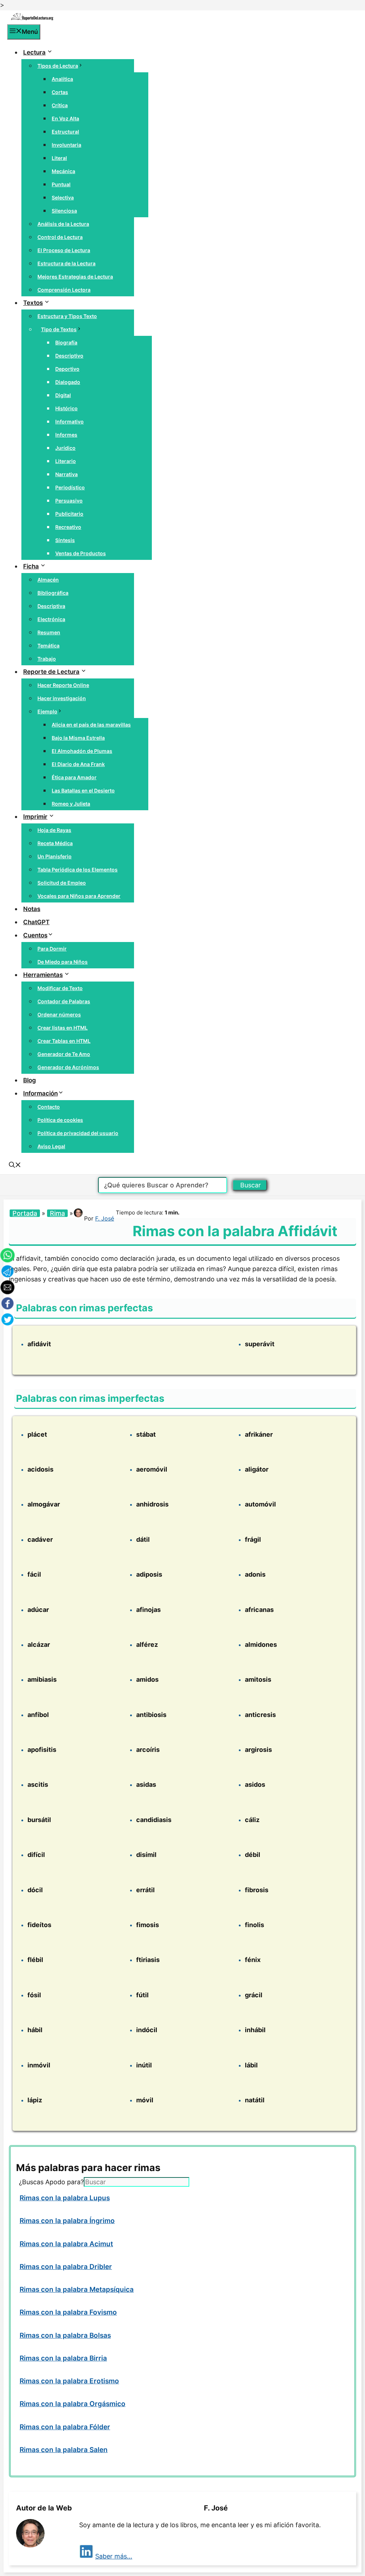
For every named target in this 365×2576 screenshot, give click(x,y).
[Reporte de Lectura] (32, 19)
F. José (105, 1218)
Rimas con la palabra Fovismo (68, 2312)
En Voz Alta (65, 118)
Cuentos (35, 935)
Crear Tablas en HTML (64, 1041)
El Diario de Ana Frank (78, 764)
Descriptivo (69, 356)
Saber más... (114, 2556)
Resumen (49, 632)
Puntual (61, 184)
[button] (15, 1166)
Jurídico (65, 448)
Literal (59, 158)
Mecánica (63, 171)
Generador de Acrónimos (68, 1067)
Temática (48, 646)
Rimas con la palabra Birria (63, 2358)
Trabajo (47, 659)
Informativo (70, 421)
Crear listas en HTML (63, 1028)
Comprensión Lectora (64, 290)
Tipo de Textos (59, 329)
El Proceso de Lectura (64, 250)
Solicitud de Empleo (62, 883)
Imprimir (35, 817)
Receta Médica (55, 843)
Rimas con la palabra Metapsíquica (77, 2289)
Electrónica (51, 619)
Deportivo (67, 369)
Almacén (48, 580)
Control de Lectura (60, 237)
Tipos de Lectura (58, 66)
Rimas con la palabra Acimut (66, 2244)
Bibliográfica (53, 593)
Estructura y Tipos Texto (67, 316)
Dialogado (68, 382)
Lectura (34, 52)
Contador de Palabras (64, 1001)
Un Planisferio (55, 856)
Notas (32, 909)
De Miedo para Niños (63, 962)
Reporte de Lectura (51, 672)
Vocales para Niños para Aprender (79, 896)
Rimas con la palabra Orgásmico (73, 2404)
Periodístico (70, 487)
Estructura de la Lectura (66, 263)
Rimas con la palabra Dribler (66, 2267)
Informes (66, 435)
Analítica (62, 79)
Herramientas (43, 975)
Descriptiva (51, 606)
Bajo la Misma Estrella (78, 738)
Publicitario (69, 514)
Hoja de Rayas (54, 830)
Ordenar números (59, 1014)
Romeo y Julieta (71, 804)
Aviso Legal (51, 1146)
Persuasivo (69, 501)
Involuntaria (66, 145)
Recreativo (68, 527)
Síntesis (65, 540)
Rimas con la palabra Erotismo (69, 2381)
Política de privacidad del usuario (78, 1133)
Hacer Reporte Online (63, 685)
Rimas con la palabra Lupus (65, 2198)
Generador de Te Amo (64, 1054)
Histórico (66, 408)
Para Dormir (52, 949)
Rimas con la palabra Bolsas (65, 2335)
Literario (66, 461)
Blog (30, 1080)
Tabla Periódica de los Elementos (78, 870)
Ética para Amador (74, 777)
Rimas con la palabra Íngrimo (67, 2221)
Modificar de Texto (60, 988)
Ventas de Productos (81, 553)
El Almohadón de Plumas (82, 751)
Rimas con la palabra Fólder (65, 2427)
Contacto (49, 1107)
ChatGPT (36, 922)
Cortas (60, 92)
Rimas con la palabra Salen (64, 2450)
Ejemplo (47, 711)
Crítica (60, 105)
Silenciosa (64, 211)
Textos (33, 303)
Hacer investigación (62, 698)
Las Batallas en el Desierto (83, 790)
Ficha (31, 566)
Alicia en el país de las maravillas (91, 725)
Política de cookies (60, 1120)
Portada (25, 1213)
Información (40, 1093)
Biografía (66, 342)
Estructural (65, 132)
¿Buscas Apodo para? (51, 2182)
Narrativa (66, 474)
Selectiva (63, 197)
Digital (63, 395)
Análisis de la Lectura (63, 224)
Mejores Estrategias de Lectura (75, 277)
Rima (57, 1213)
